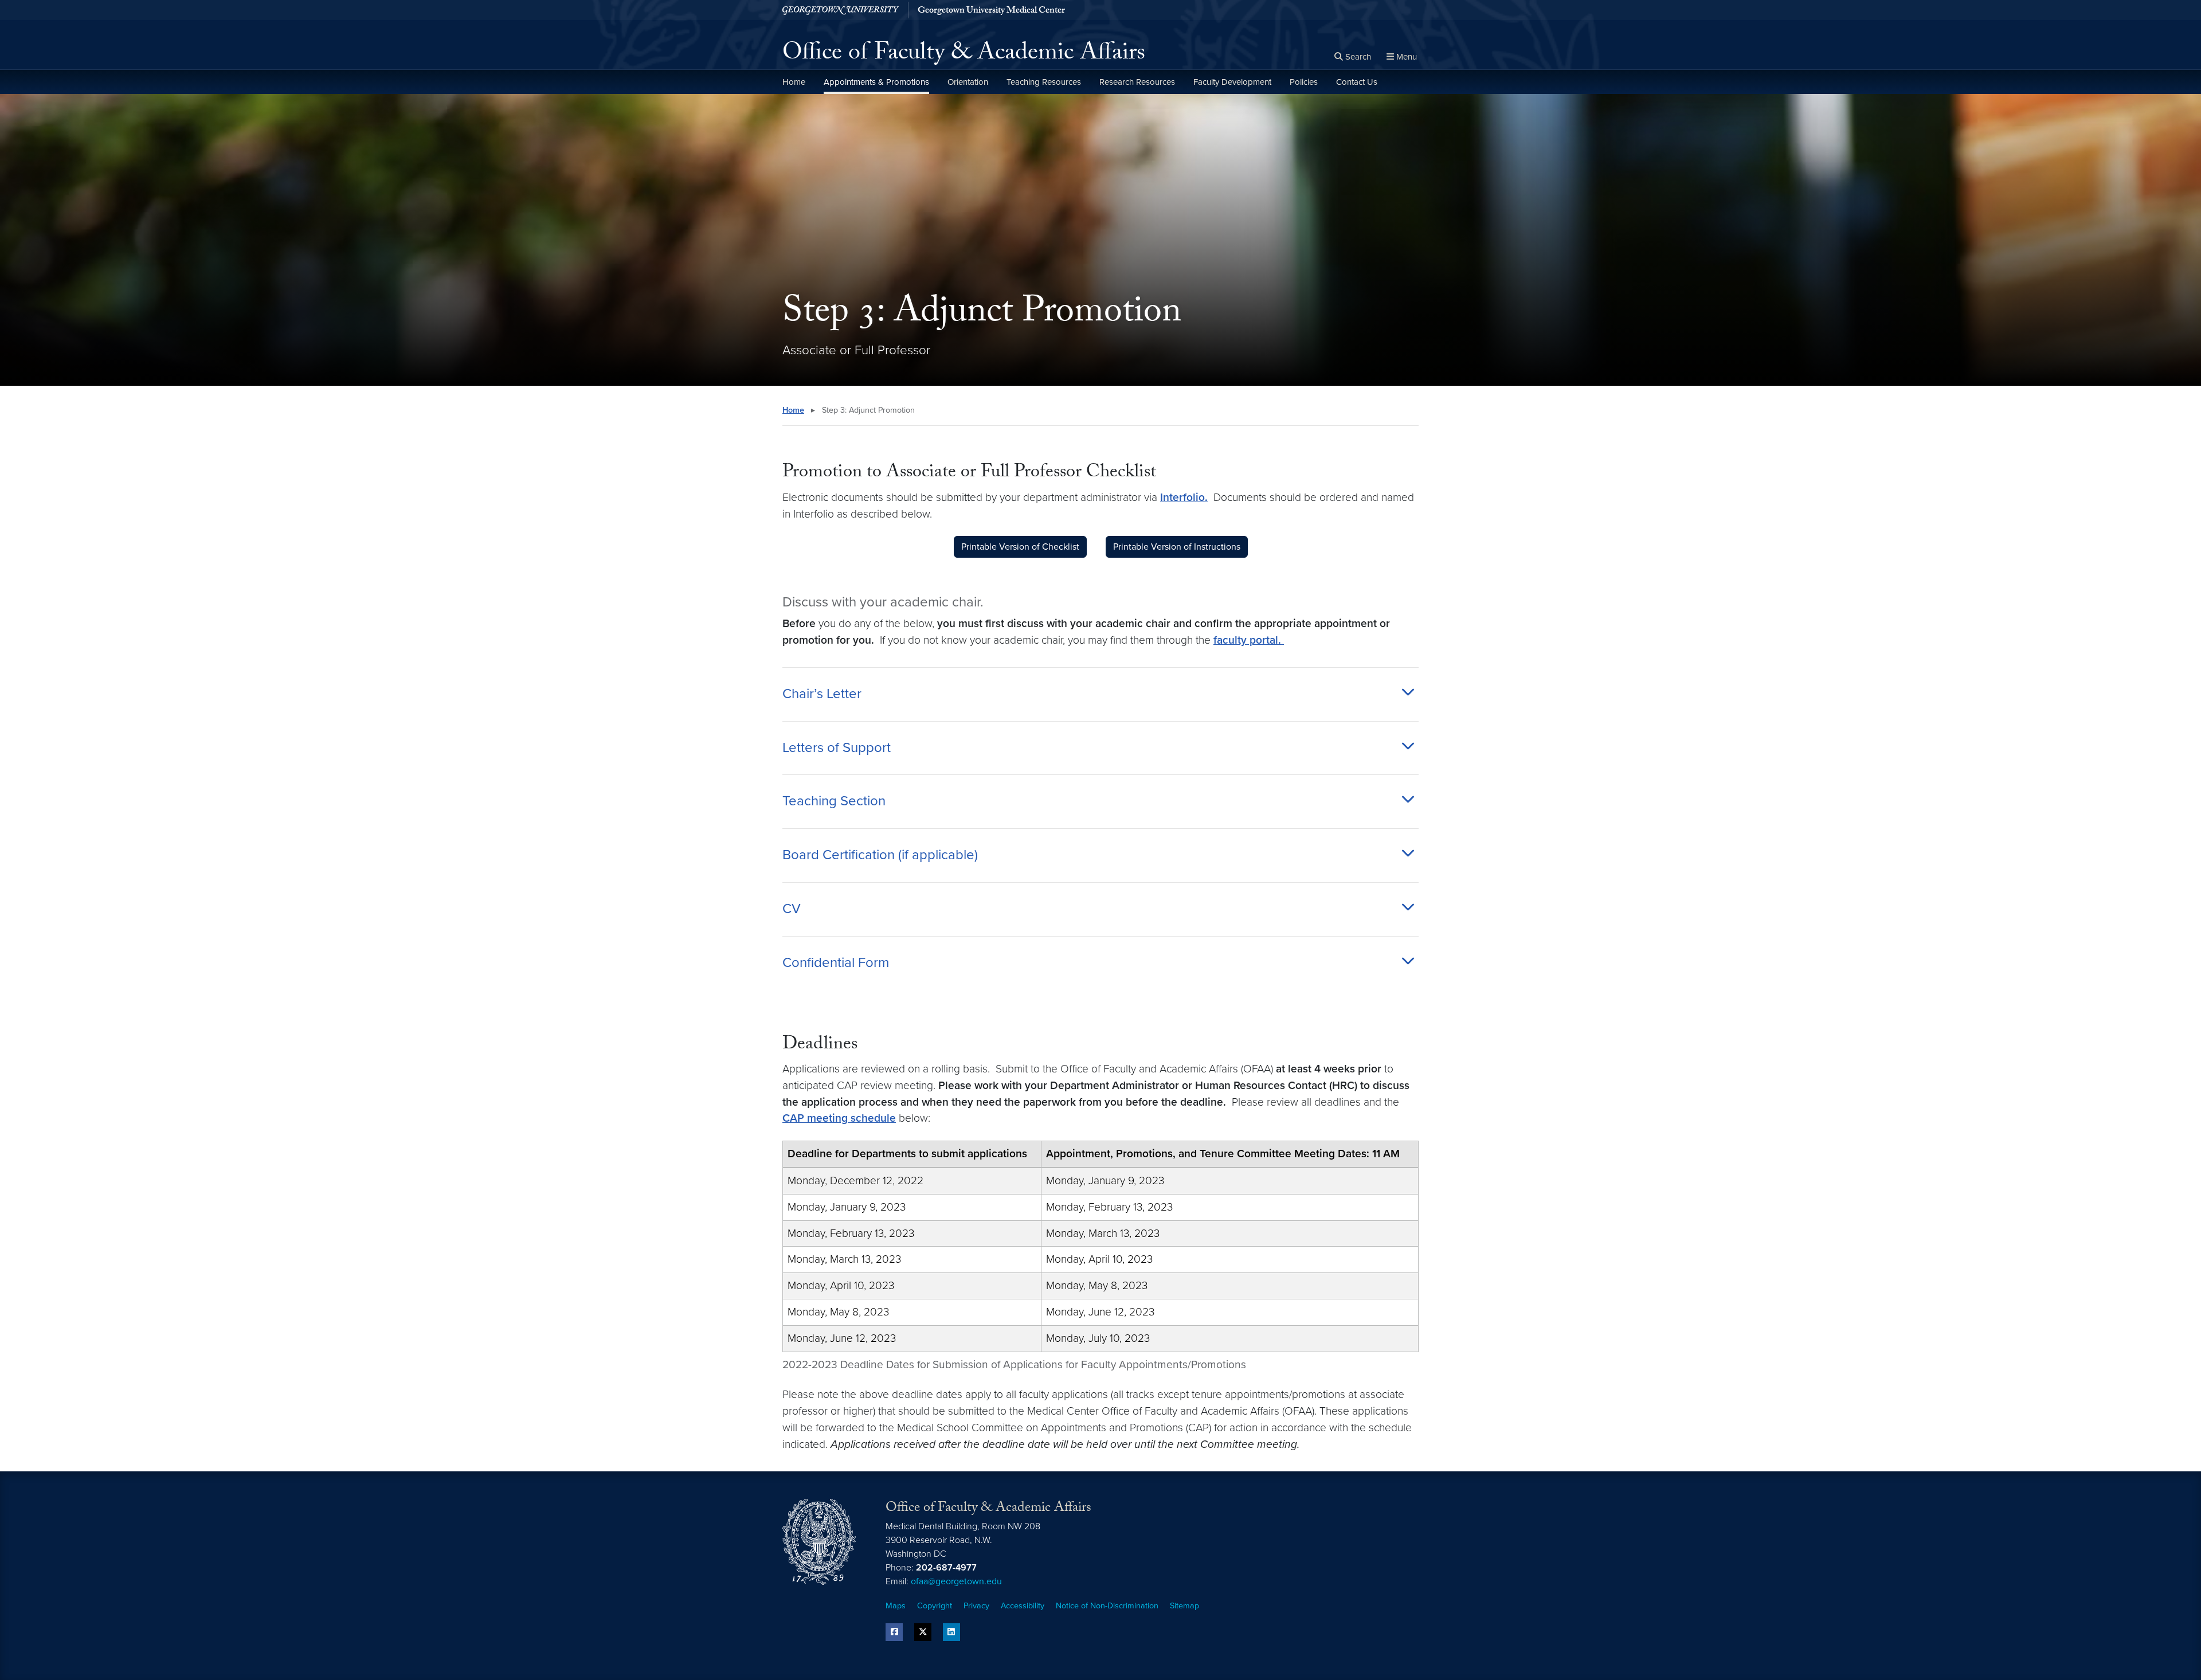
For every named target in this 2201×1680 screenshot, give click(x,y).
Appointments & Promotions (876, 82)
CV (792, 909)
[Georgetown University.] (841, 10)
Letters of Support (837, 748)
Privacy (976, 1606)
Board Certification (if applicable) (880, 855)
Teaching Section (834, 801)
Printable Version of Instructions (1177, 547)
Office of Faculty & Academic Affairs (964, 55)
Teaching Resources (1044, 82)
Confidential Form (836, 963)
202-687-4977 (946, 1568)
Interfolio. (1184, 497)
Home (794, 82)
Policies (1304, 82)
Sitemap (1184, 1606)
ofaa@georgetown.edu (956, 1581)
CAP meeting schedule (839, 1118)
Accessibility (1023, 1606)
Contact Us (1357, 82)
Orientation (968, 82)
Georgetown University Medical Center (991, 11)
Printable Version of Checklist (1020, 547)
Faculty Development (1232, 82)
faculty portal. (1249, 640)
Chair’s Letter (822, 694)
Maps (896, 1606)
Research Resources (1137, 82)
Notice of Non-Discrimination (1107, 1606)
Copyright (935, 1606)
